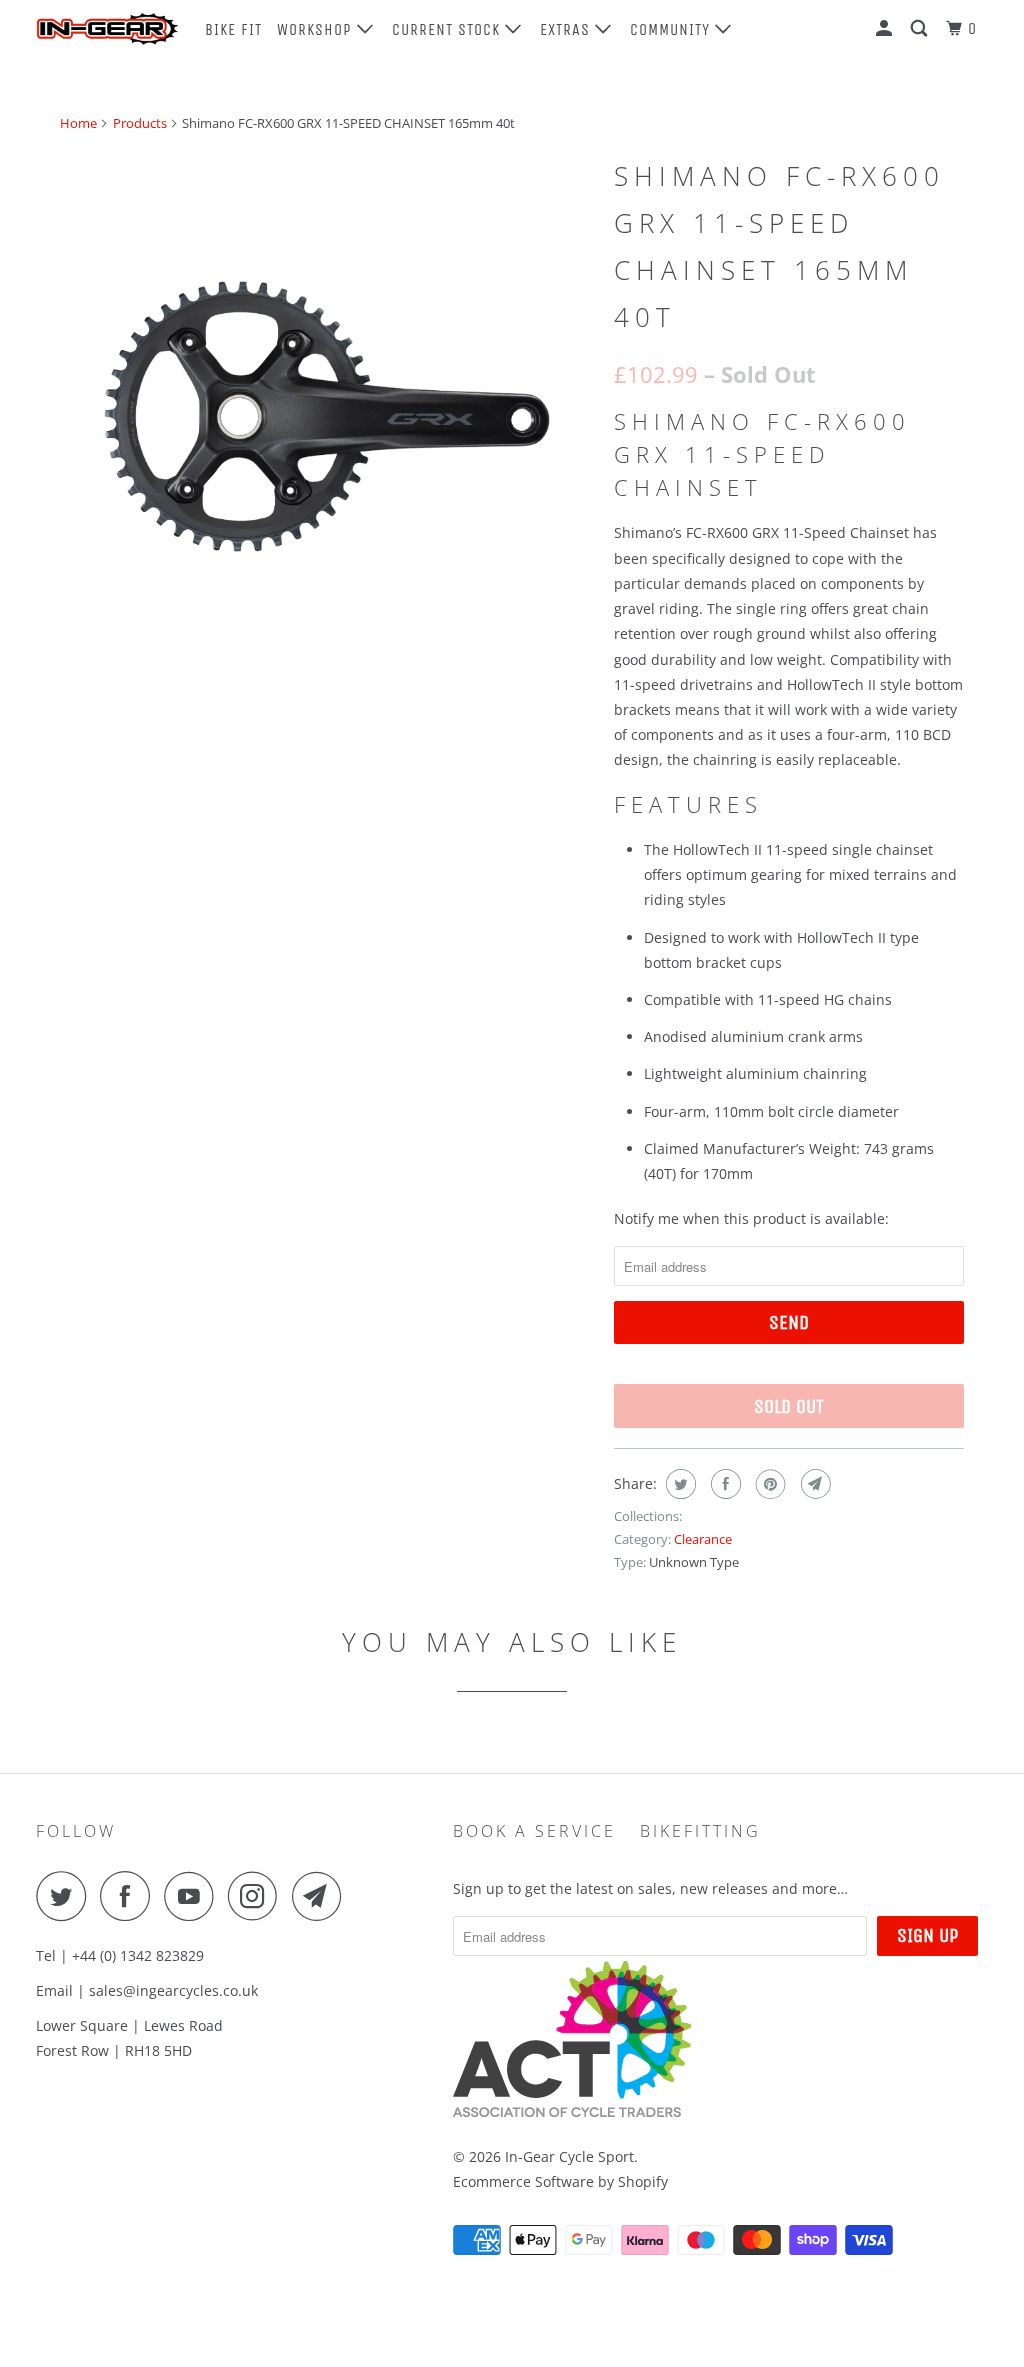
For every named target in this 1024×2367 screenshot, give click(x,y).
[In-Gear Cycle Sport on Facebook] (130, 1896)
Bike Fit (233, 29)
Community (672, 29)
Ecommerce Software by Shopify (560, 2181)
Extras (567, 29)
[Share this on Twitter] (678, 1484)
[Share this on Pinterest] (768, 1484)
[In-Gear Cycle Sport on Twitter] (66, 1896)
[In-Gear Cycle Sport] (107, 29)
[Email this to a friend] (813, 1484)
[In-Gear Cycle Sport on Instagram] (258, 1896)
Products (140, 123)
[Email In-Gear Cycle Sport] (322, 1896)
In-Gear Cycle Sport (569, 2156)
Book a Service (534, 1831)
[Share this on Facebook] (723, 1484)
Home (78, 123)
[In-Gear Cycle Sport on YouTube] (194, 1896)
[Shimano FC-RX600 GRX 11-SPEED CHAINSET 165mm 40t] (327, 416)
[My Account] (886, 29)
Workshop (317, 29)
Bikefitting (700, 1831)
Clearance (703, 1539)
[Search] (921, 29)
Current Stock (448, 29)
